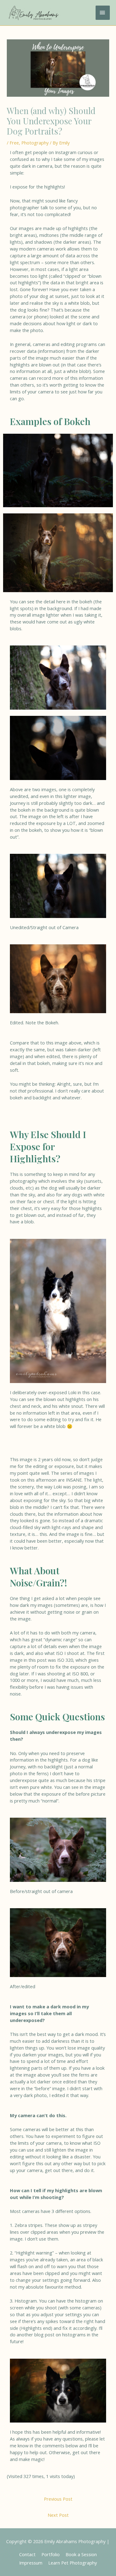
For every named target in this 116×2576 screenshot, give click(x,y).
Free (14, 143)
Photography (35, 143)
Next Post (58, 2515)
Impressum (31, 2563)
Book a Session (81, 2554)
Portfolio (51, 2554)
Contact (27, 2554)
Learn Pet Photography (73, 2563)
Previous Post (58, 2499)
